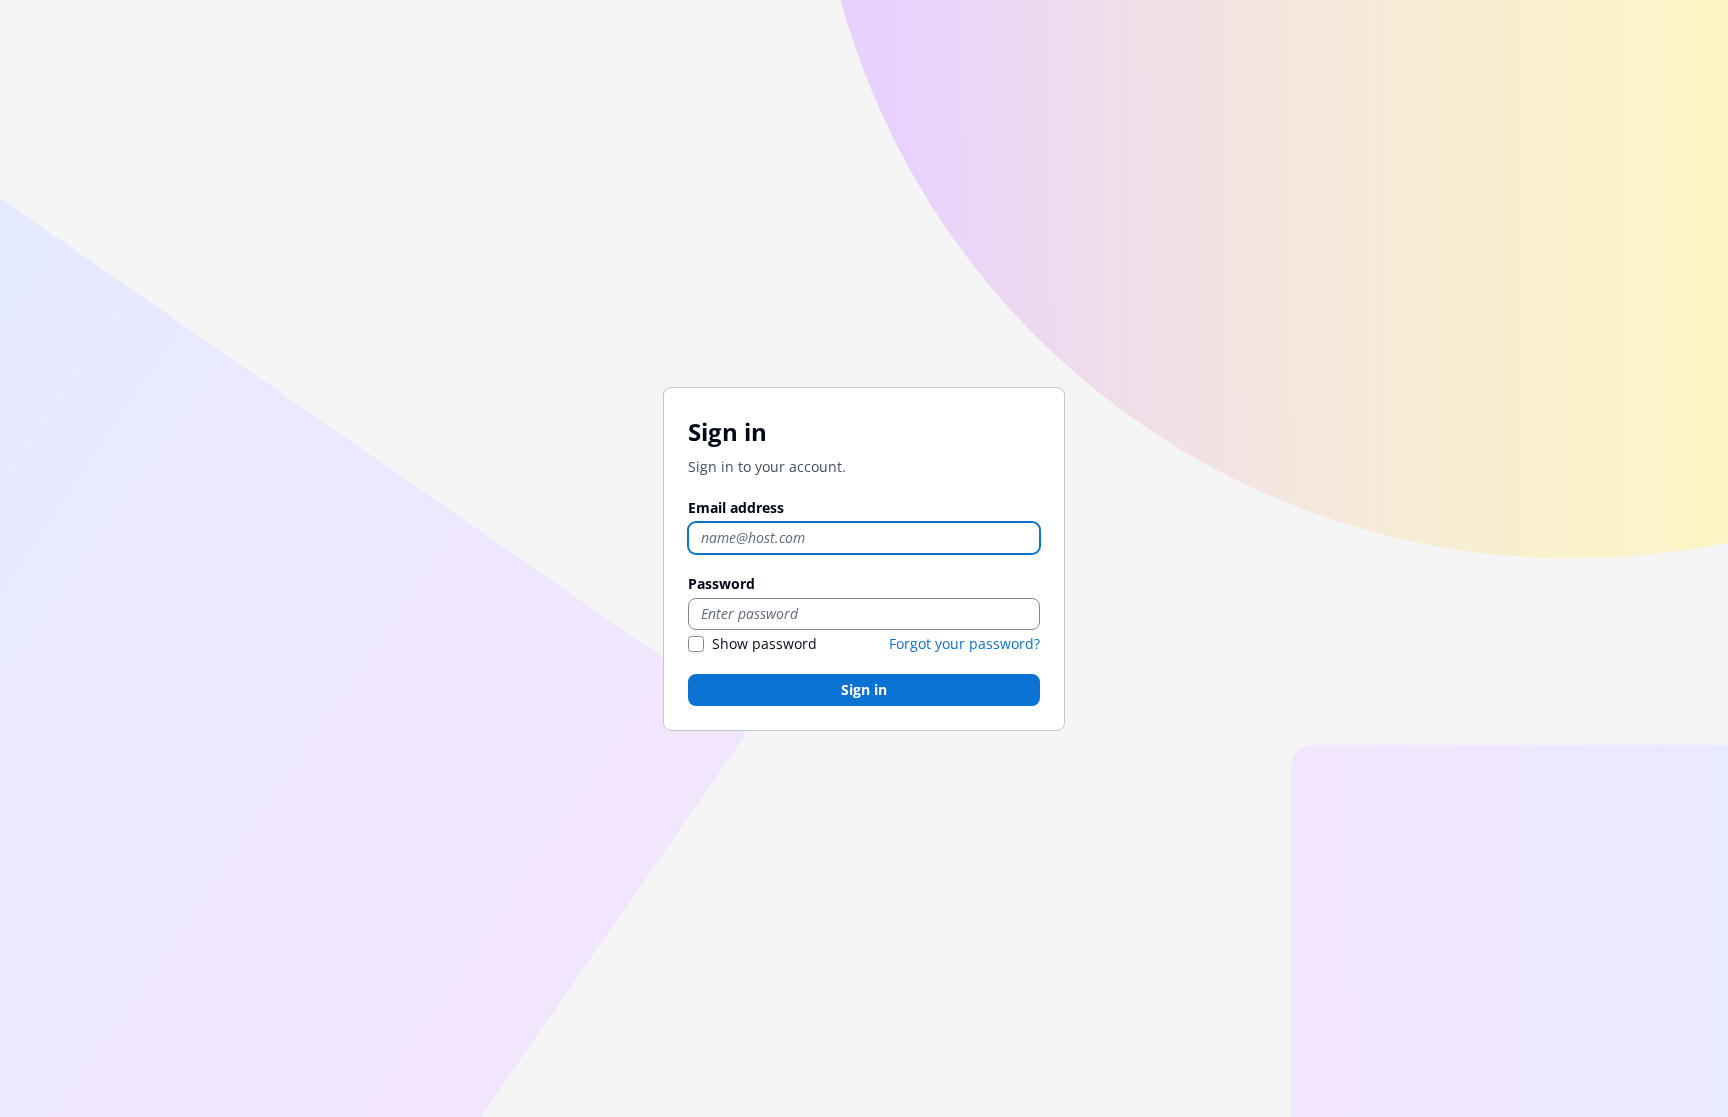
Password (721, 583)
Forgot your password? (964, 643)
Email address (736, 507)
